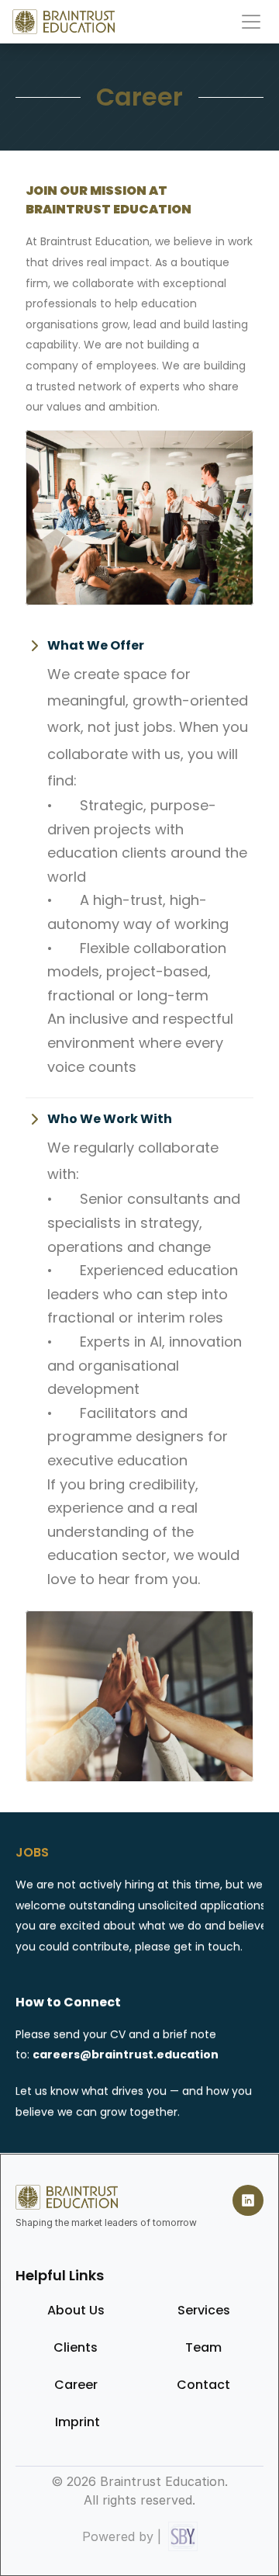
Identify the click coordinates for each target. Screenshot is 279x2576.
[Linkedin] (248, 2200)
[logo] (64, 22)
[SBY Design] (183, 2536)
